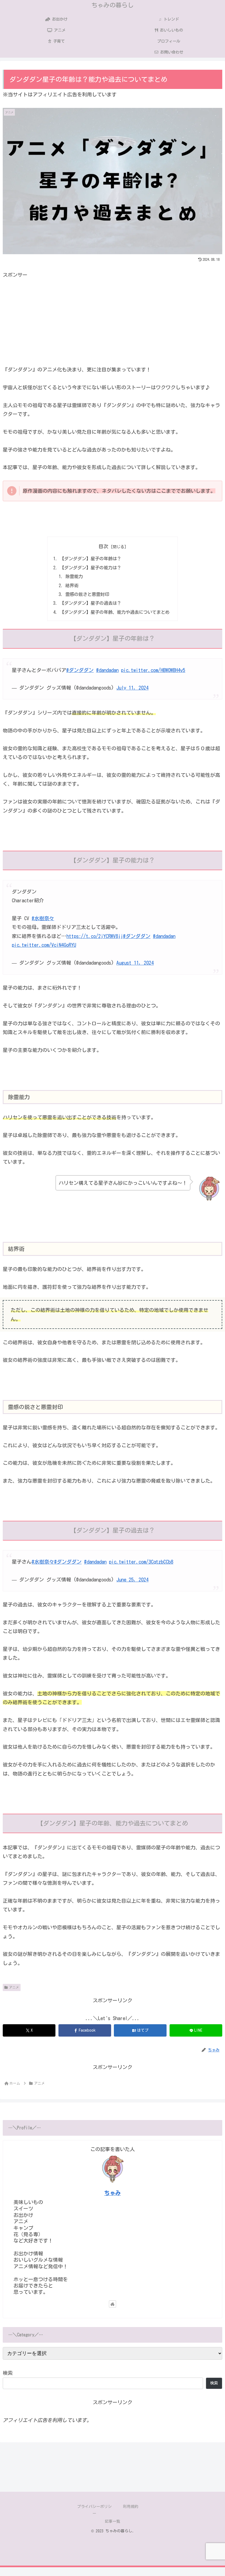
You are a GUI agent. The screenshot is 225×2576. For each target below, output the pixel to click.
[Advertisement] (113, 318)
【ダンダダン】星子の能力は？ (91, 568)
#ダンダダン (80, 670)
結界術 (72, 586)
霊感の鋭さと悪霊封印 (87, 594)
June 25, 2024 (132, 1580)
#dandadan (107, 670)
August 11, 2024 (135, 963)
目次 (103, 546)
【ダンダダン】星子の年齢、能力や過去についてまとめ (115, 612)
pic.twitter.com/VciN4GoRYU (44, 945)
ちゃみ (113, 2193)
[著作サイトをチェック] (113, 2304)
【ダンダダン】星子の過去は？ (91, 603)
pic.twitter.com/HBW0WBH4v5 (153, 670)
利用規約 (131, 2507)
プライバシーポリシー (94, 2510)
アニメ (14, 1987)
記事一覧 (113, 2521)
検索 (8, 2373)
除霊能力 (74, 576)
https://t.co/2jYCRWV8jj (95, 936)
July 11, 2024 (132, 688)
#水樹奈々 (43, 918)
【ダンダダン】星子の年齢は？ (91, 559)
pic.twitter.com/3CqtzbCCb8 (141, 1562)
